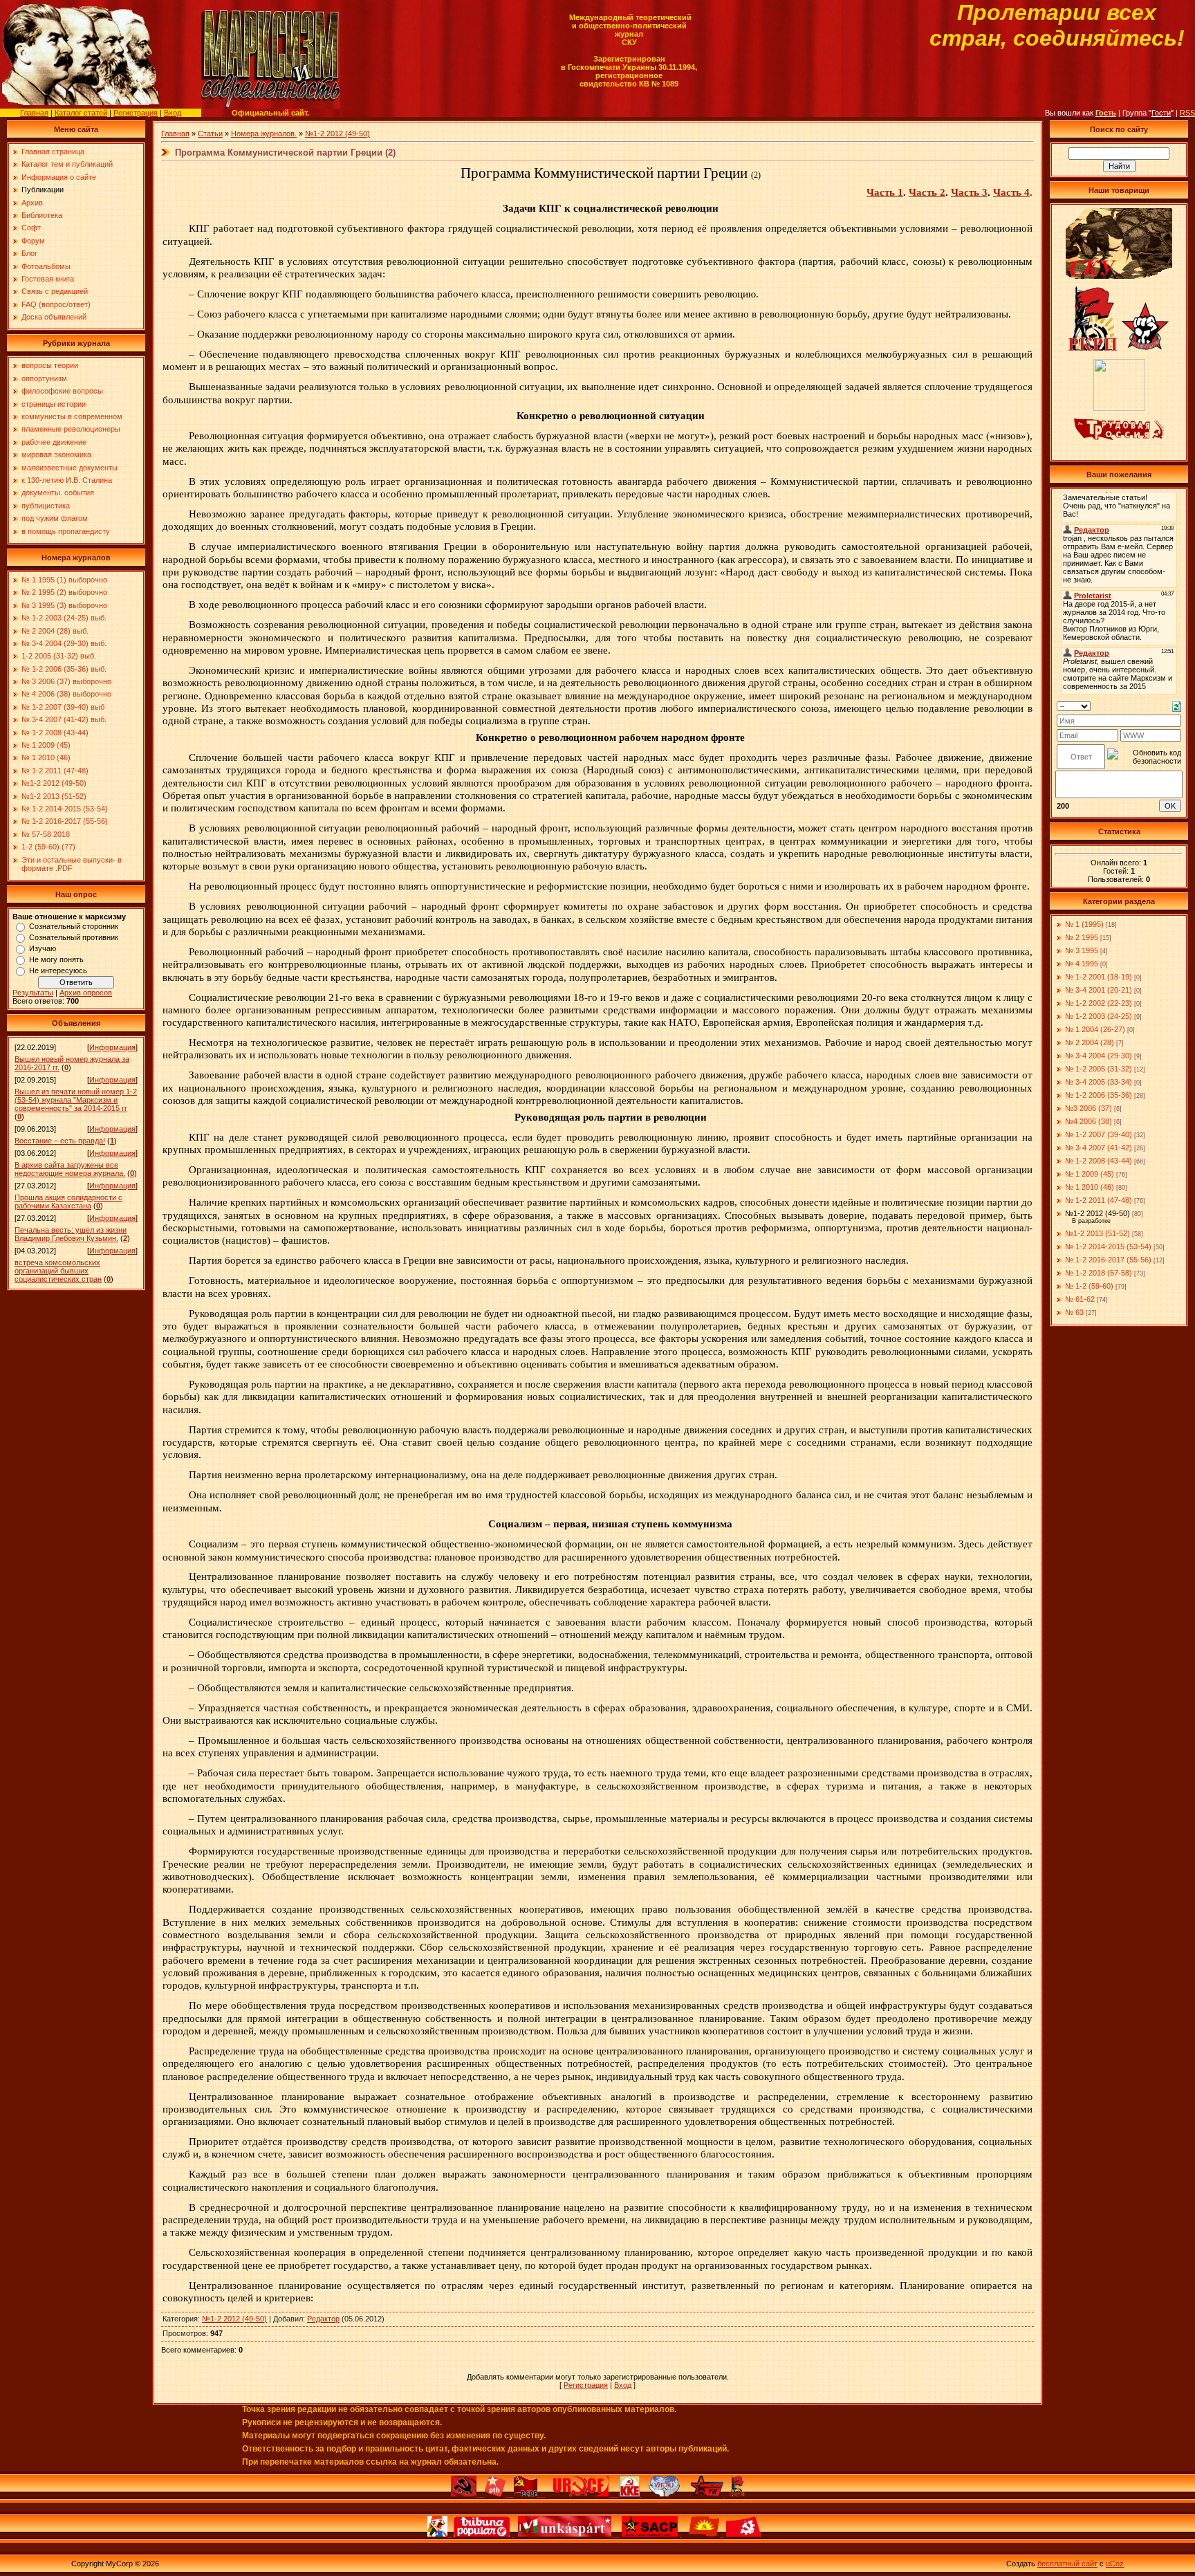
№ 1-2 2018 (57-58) (1099, 1273)
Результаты (33, 993)
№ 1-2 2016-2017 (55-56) (1108, 1260)
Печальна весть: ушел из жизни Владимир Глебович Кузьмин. (71, 1234)
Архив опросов (86, 993)
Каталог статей (81, 113)
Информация (112, 1047)
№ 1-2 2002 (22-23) (1099, 1003)
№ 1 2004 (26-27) (1095, 1029)
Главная (34, 113)
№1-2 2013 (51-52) (1097, 1233)
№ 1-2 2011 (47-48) (1099, 1200)
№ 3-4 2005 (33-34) (1099, 1082)
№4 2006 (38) (1089, 1121)
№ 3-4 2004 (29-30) (1099, 1056)
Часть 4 (1011, 192)
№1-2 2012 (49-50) (337, 134)
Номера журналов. (264, 134)
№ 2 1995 (1082, 937)
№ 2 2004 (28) (1090, 1042)
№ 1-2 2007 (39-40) (1099, 1134)
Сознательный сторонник (74, 926)
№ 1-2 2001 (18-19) (1099, 977)
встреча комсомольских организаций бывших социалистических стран (58, 1271)
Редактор (323, 2319)
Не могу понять (56, 959)
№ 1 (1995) (1084, 924)
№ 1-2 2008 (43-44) (1099, 1161)
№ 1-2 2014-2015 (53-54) (1108, 1246)
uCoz (1115, 2564)
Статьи (210, 134)
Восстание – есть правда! (60, 1141)
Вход (173, 113)
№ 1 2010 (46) (1090, 1187)
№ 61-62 (1080, 1299)
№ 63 (1074, 1312)
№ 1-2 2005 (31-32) (1099, 1069)
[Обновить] (1177, 706)
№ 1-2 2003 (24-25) (1099, 1016)
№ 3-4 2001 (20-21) (1099, 990)
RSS (1187, 113)
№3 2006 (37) (1089, 1108)
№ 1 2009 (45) (1090, 1174)
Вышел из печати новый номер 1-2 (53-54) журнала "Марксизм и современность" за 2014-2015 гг (76, 1100)
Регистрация (136, 113)
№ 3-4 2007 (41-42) (1099, 1148)
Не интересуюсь (58, 970)
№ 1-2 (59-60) (1089, 1286)
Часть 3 (969, 192)
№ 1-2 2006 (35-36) (1099, 1095)
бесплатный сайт (1067, 2564)
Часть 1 (885, 192)
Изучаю (43, 948)
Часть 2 (927, 192)
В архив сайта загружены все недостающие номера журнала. (70, 1169)
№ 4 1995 (1082, 964)
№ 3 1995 (1082, 950)
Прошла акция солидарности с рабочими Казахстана (68, 1202)
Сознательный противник (74, 937)
